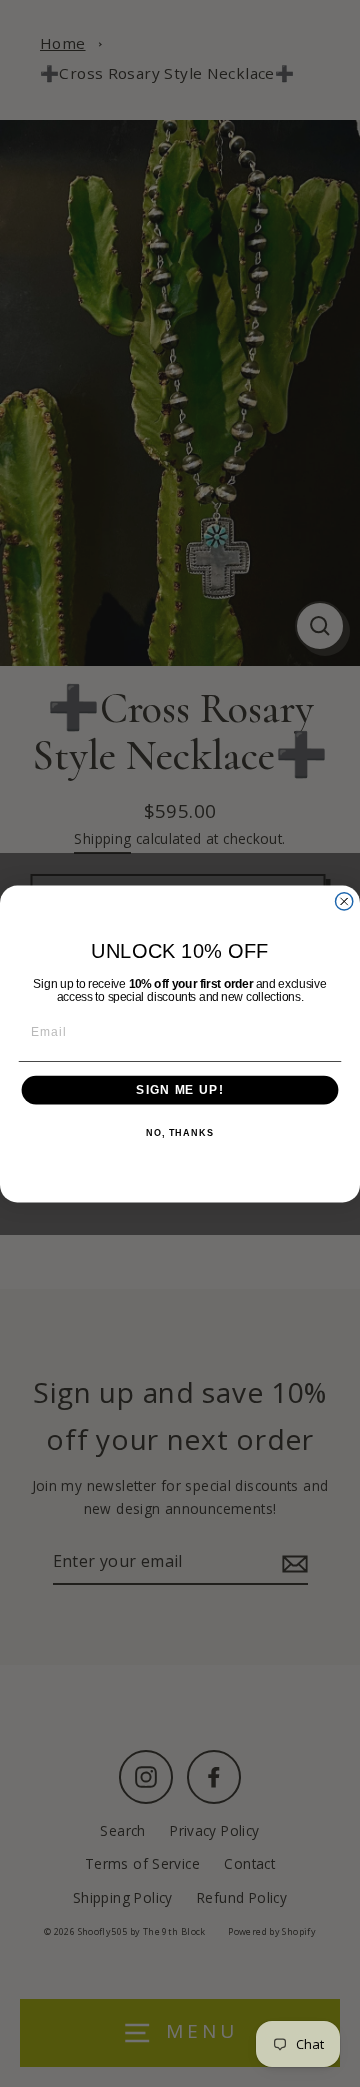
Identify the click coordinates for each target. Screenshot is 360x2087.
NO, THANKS (180, 1133)
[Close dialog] (344, 900)
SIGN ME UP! (179, 1089)
